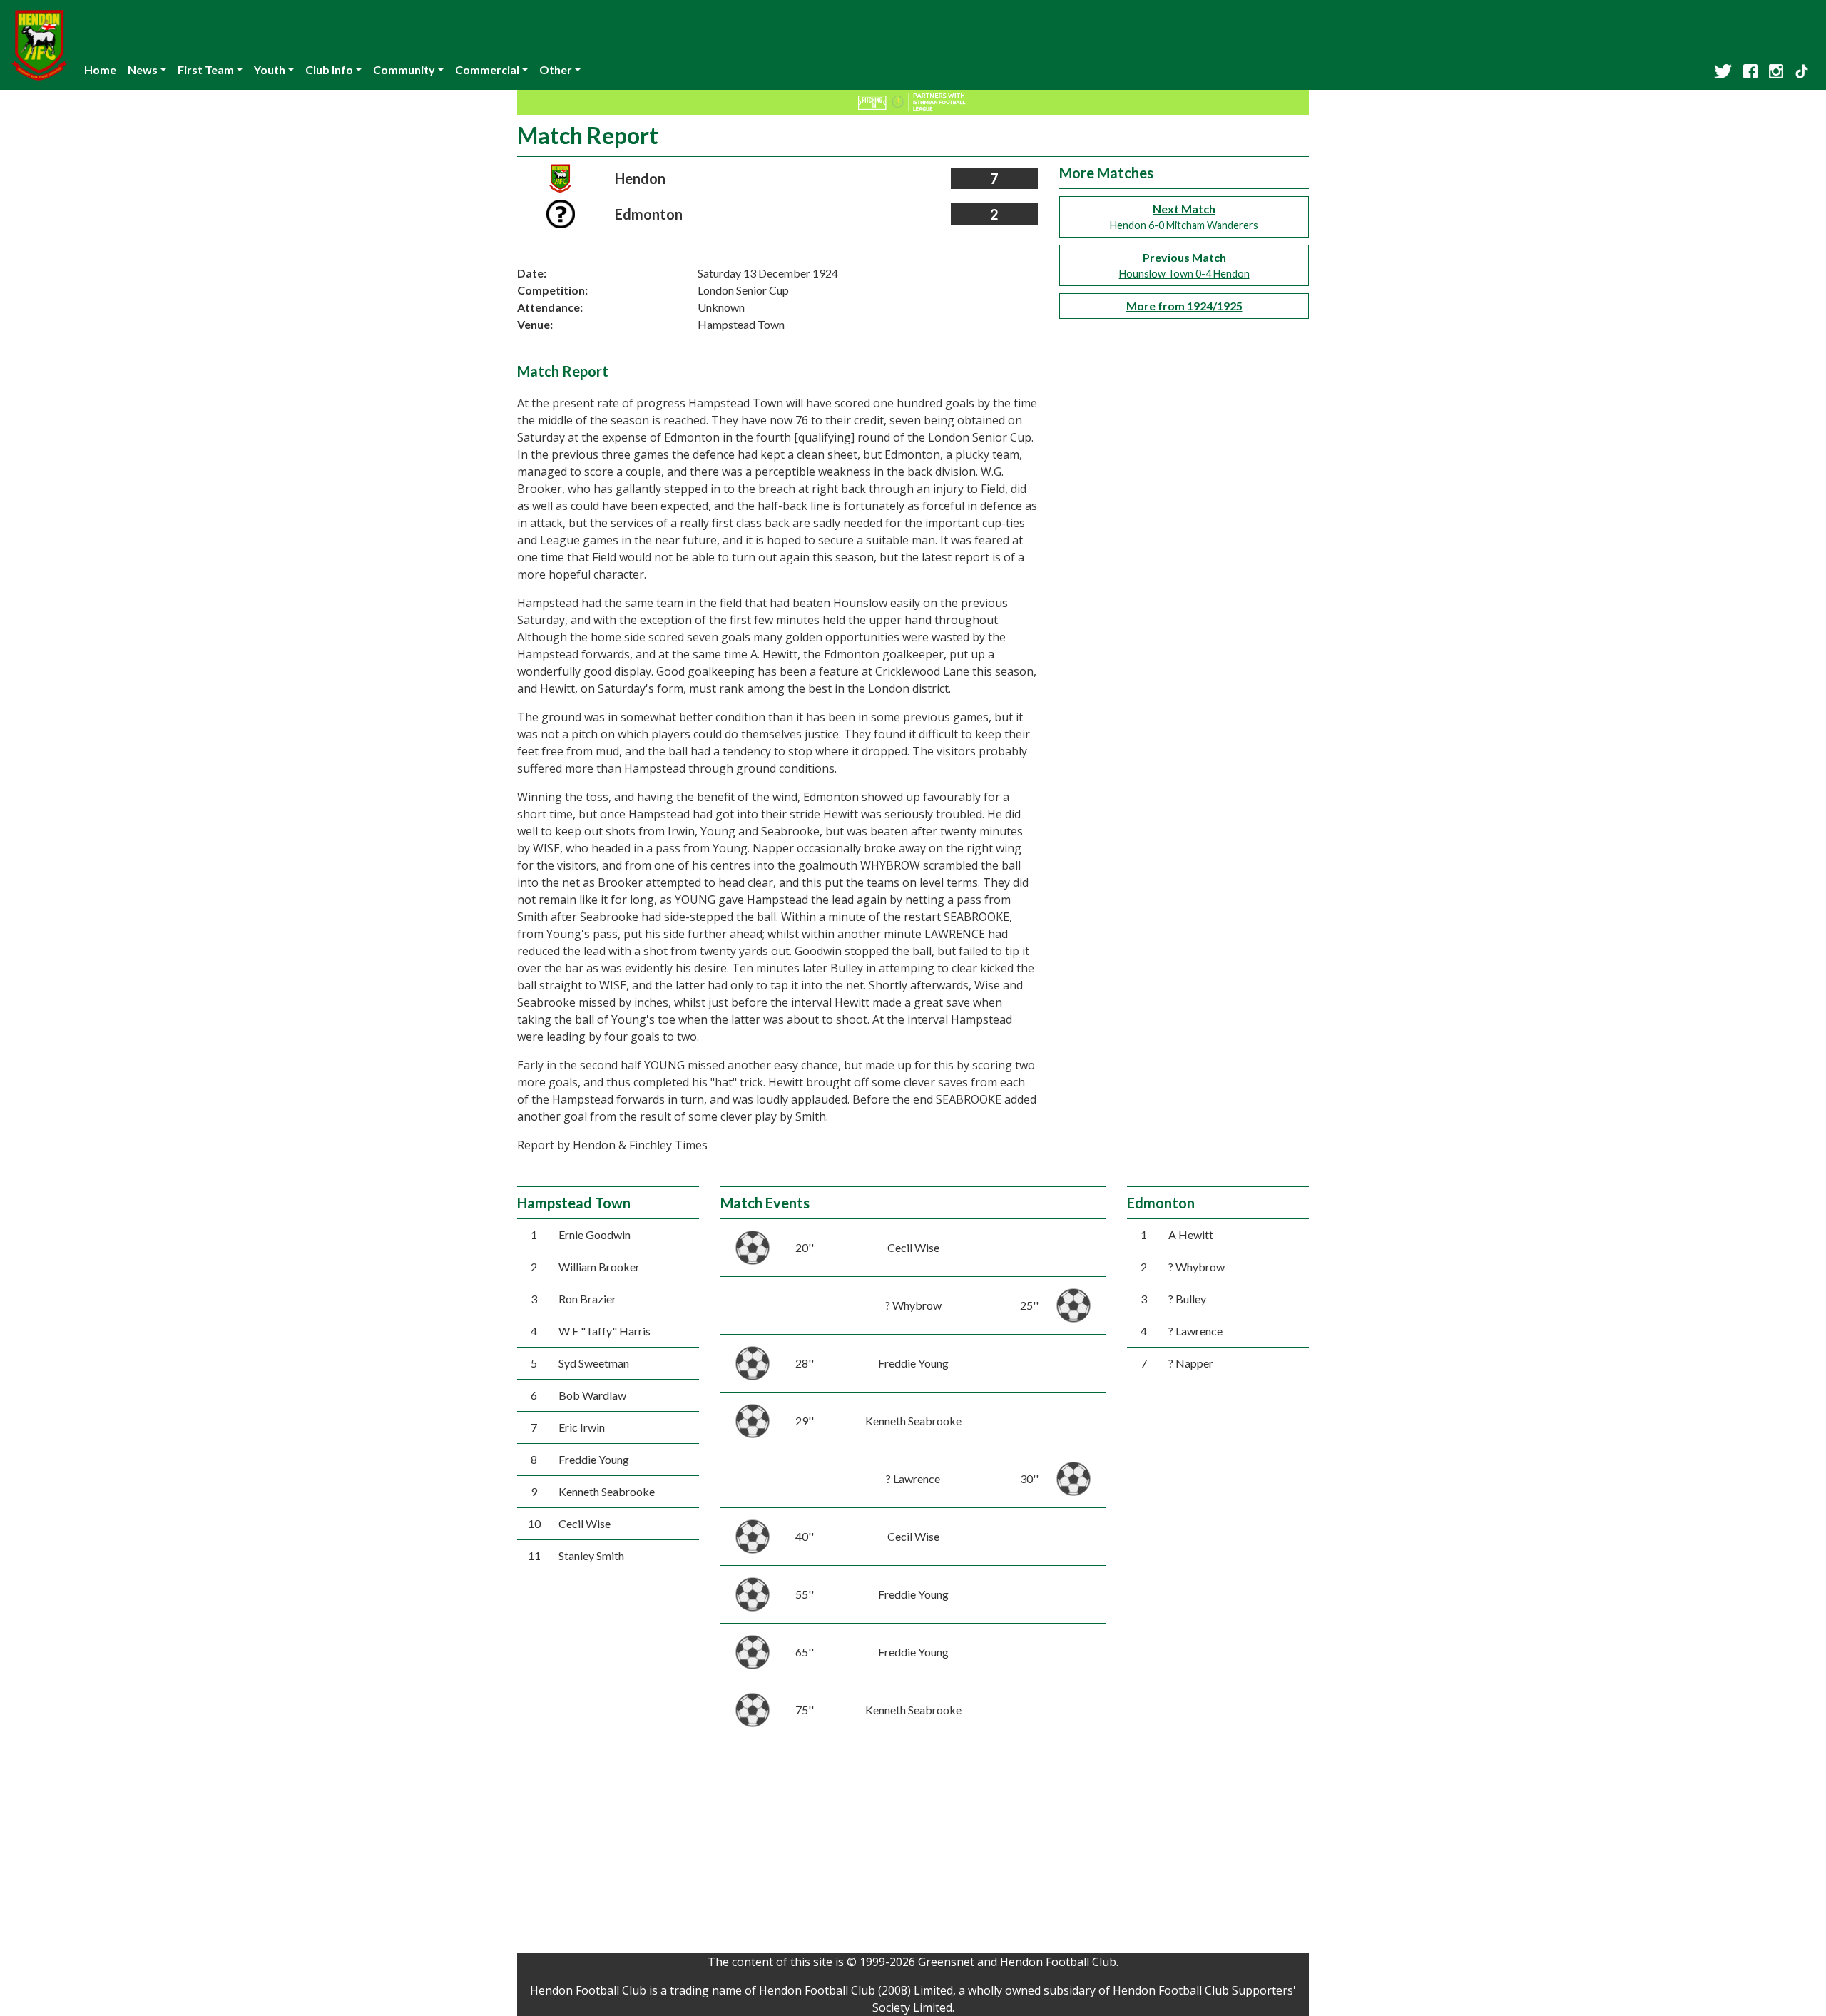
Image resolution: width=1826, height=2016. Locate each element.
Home (100, 70)
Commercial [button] (487, 70)
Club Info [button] (329, 70)
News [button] (143, 70)
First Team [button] (206, 70)
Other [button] (556, 70)
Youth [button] (270, 70)
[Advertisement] (913, 1853)
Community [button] (404, 70)
